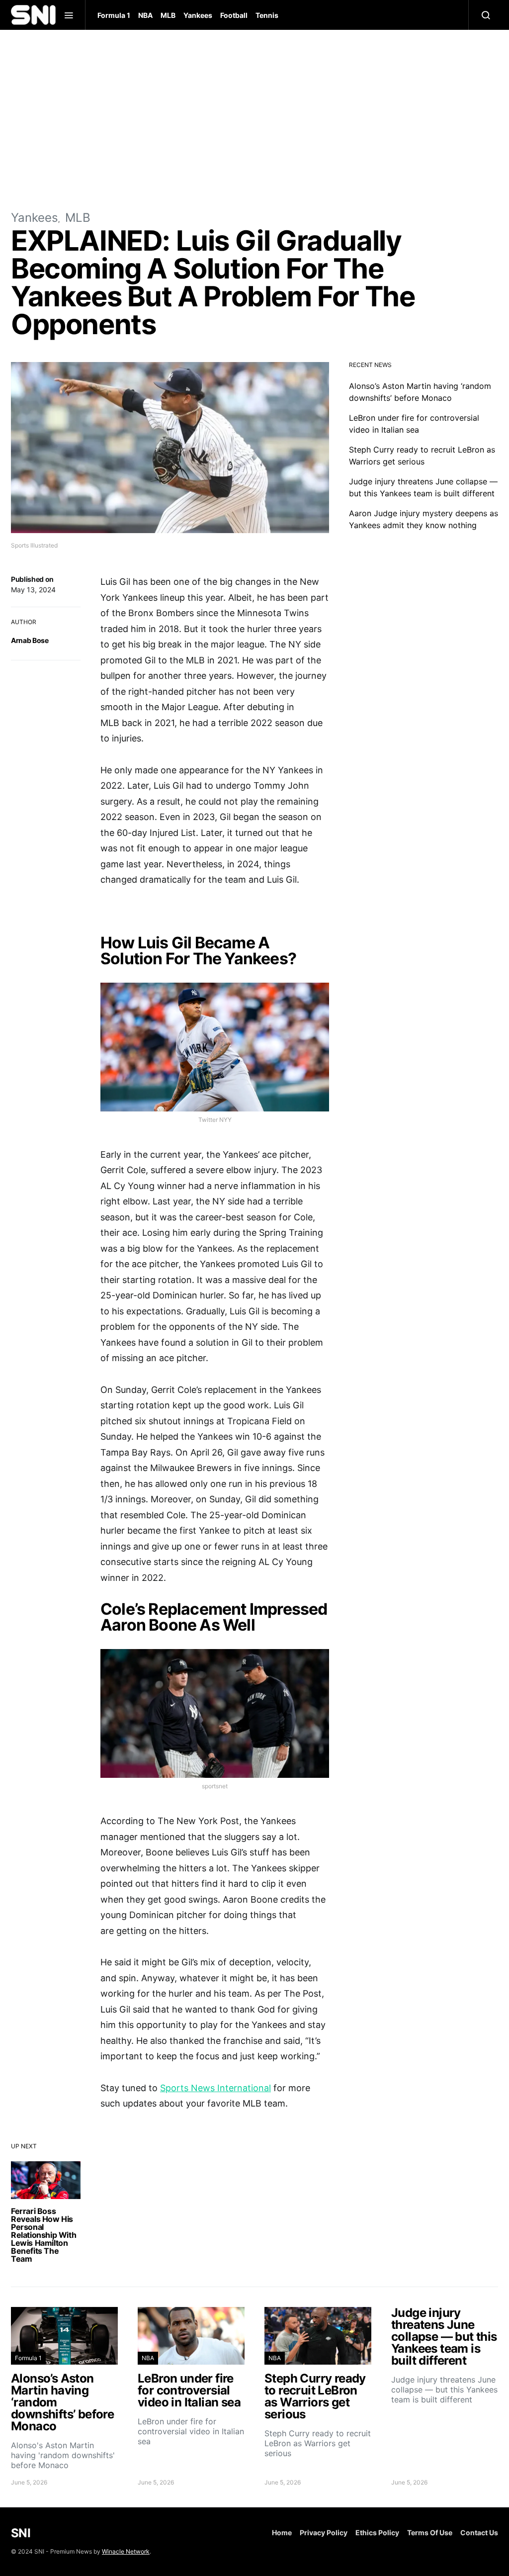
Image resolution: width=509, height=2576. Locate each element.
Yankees (198, 15)
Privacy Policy (324, 2532)
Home (282, 2532)
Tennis (267, 15)
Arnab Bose (30, 640)
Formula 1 (114, 15)
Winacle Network (126, 2551)
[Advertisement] (254, 119)
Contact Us (479, 2532)
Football (234, 15)
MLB (168, 15)
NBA (145, 15)
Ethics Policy (377, 2532)
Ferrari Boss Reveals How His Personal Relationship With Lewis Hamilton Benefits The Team (43, 2235)
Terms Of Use (430, 2532)
